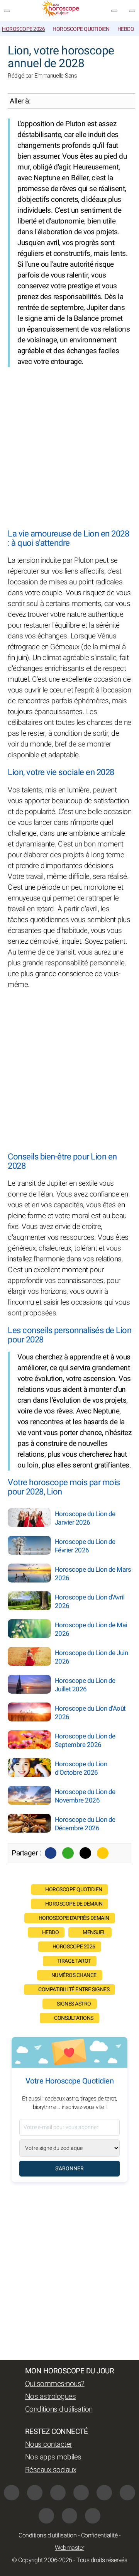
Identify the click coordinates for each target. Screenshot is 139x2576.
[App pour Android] (93, 2516)
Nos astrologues (51, 2397)
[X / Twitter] (46, 2516)
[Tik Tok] (104, 2493)
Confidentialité (99, 2535)
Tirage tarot (74, 1961)
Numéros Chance (74, 1975)
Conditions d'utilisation (59, 2409)
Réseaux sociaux (51, 2470)
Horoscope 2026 (23, 29)
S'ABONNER (69, 2169)
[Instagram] (35, 2493)
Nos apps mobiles (53, 2457)
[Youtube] (81, 2493)
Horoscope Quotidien (81, 29)
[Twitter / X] (85, 1853)
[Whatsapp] (68, 1853)
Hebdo (126, 29)
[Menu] (7, 11)
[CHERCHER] (132, 11)
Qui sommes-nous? (55, 2384)
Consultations (74, 2018)
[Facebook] (51, 1853)
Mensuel (94, 1932)
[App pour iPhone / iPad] (69, 2516)
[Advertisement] (69, 448)
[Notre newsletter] (114, 11)
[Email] (103, 1853)
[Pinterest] (127, 2493)
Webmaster (69, 2548)
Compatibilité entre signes (74, 1990)
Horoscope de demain (74, 1904)
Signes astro (74, 2004)
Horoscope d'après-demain (74, 1918)
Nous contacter (49, 2444)
